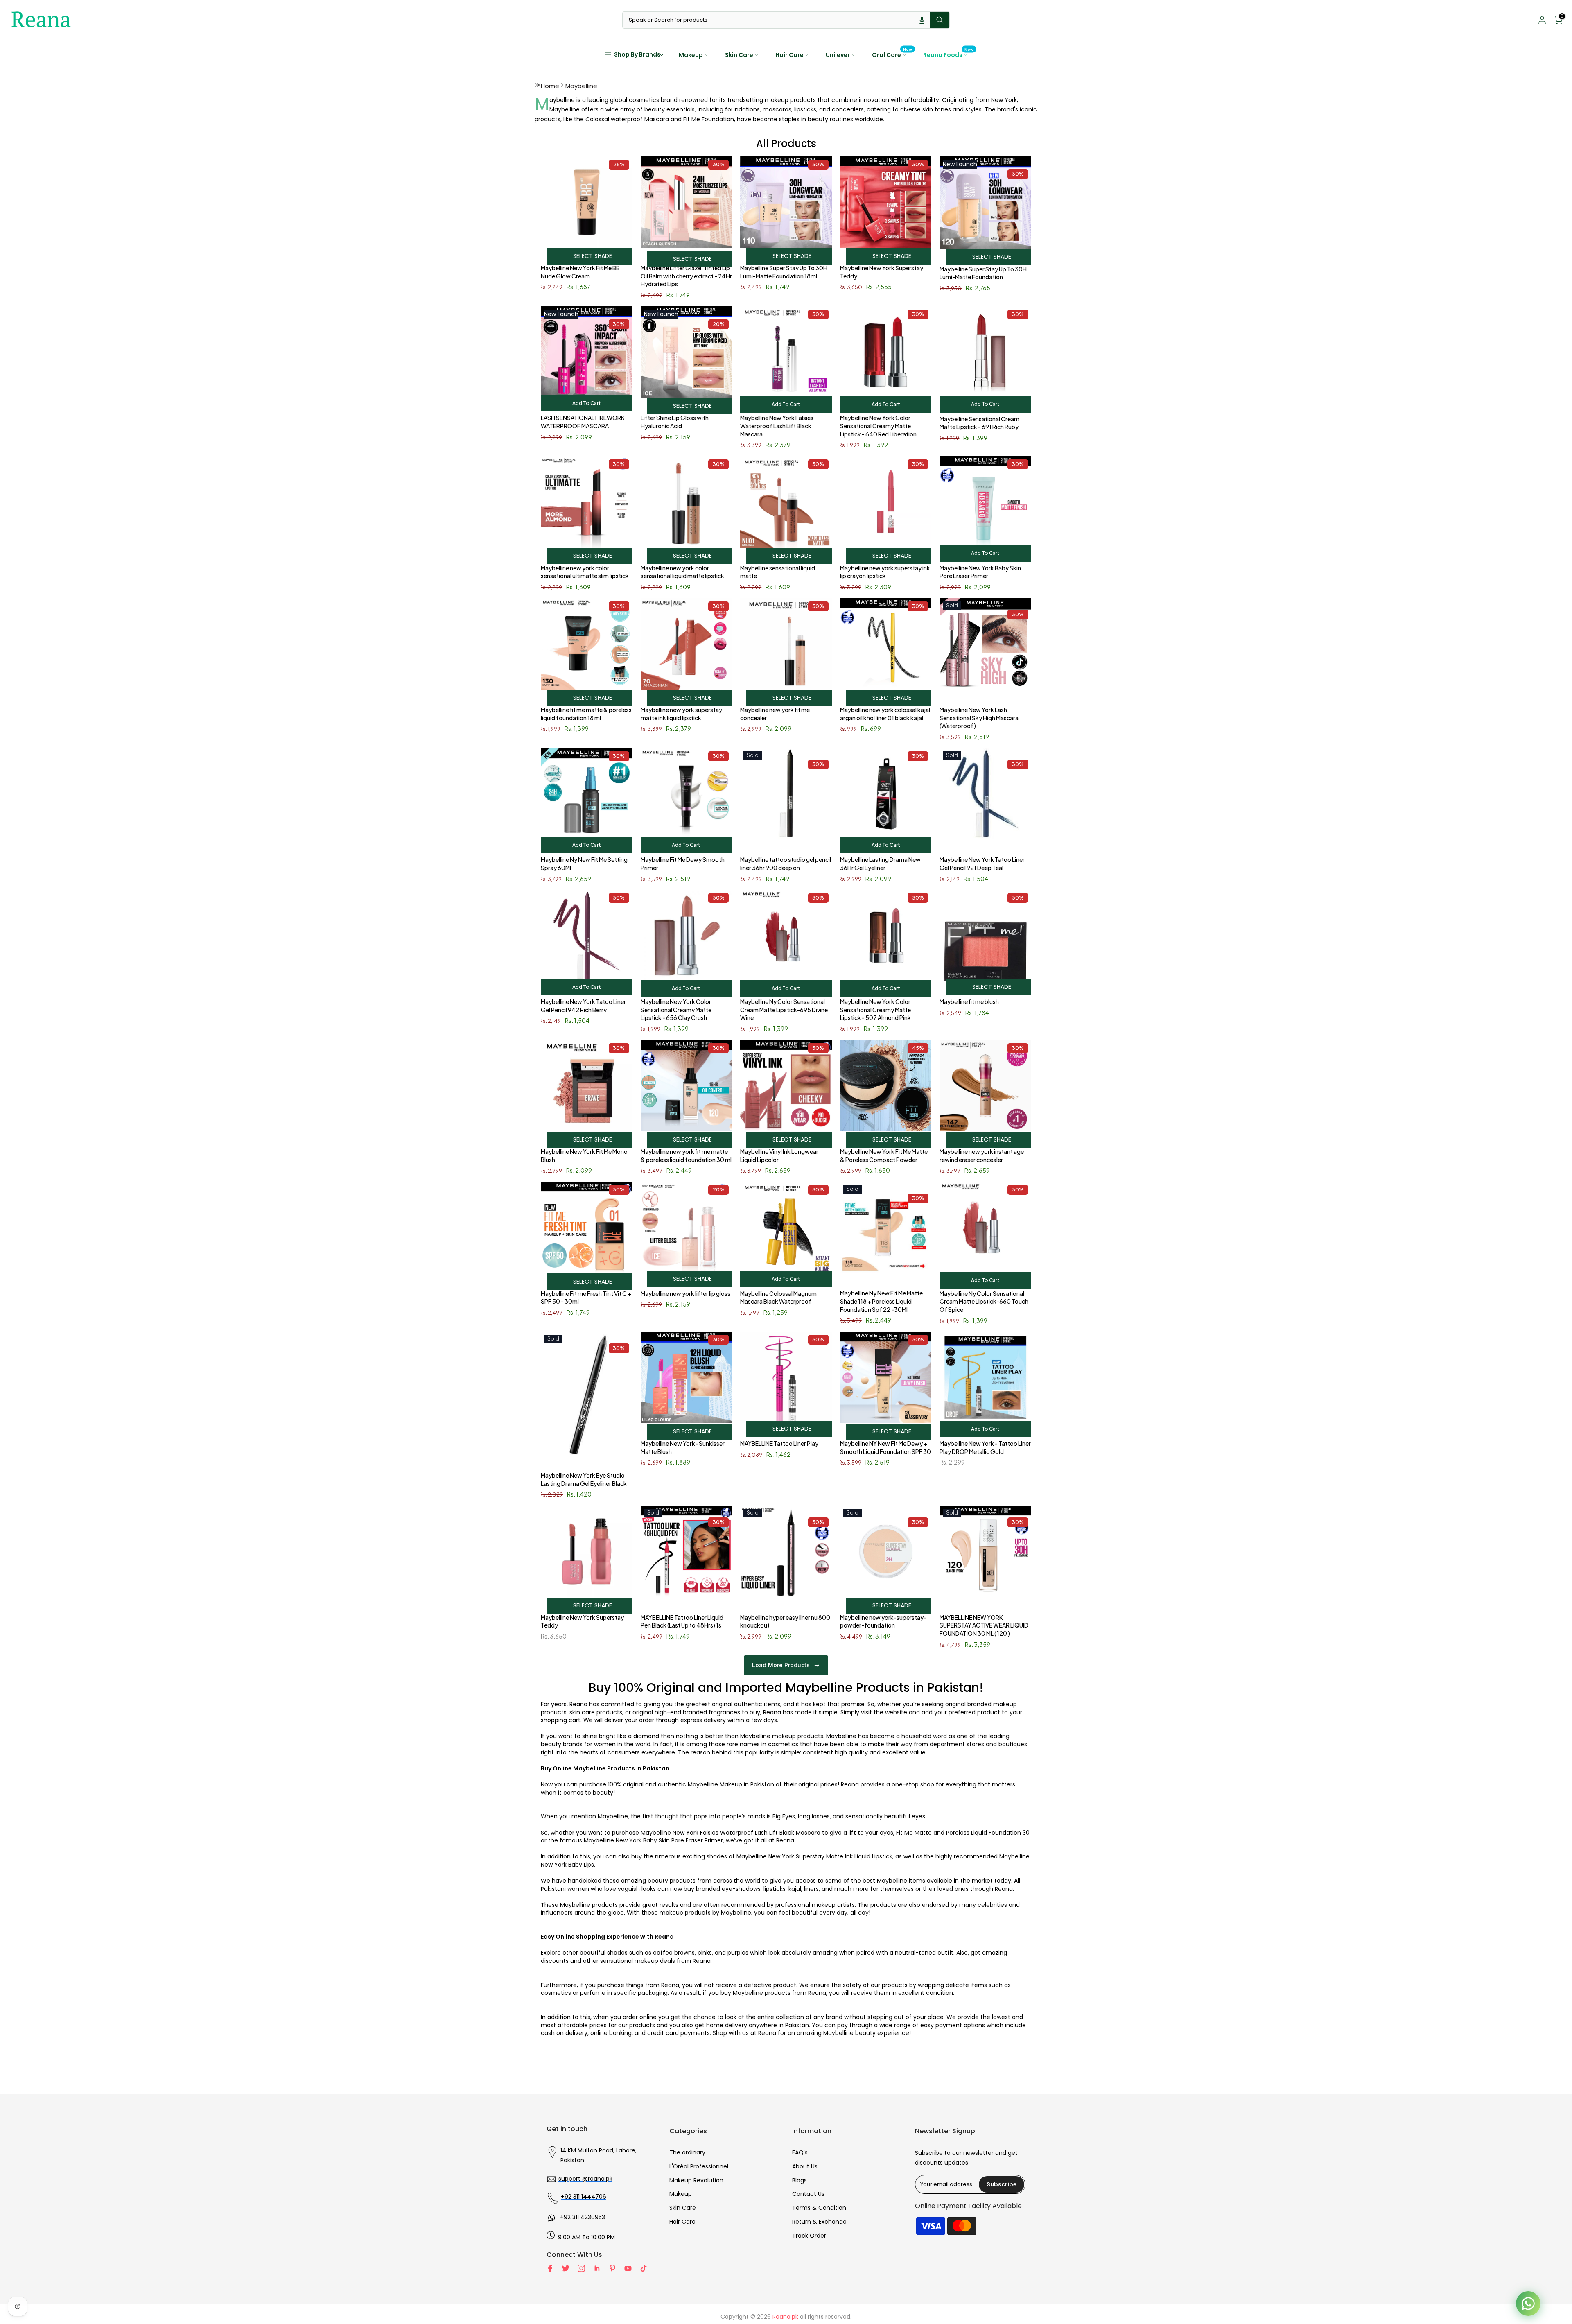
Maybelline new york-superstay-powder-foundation (883, 1621)
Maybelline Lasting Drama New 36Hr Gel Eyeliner (880, 864)
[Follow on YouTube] (628, 2268)
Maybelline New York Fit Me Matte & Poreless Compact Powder (884, 1155)
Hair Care (789, 55)
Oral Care (892, 54)
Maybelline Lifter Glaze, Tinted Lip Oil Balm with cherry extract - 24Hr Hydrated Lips (686, 276)
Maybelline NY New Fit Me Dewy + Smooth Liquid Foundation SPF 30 (885, 1447)
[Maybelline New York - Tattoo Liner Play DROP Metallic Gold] (985, 1381)
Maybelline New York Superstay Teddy (882, 272)
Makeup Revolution (696, 2180)
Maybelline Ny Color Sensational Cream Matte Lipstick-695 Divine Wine (784, 1009)
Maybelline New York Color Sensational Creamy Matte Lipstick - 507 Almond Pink (875, 1009)
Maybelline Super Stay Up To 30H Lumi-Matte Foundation (983, 273)
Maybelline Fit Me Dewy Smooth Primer (683, 864)
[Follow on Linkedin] (597, 2268)
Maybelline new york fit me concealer (775, 714)
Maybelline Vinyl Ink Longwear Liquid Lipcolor (779, 1155)
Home (550, 86)
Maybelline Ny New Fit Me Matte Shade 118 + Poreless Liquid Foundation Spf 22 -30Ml (881, 1301)
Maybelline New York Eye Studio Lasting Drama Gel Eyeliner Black (584, 1479)
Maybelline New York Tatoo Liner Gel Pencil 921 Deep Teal (982, 864)
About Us (805, 2166)
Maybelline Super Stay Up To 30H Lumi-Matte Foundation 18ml (784, 272)
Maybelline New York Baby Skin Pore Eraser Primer (980, 572)
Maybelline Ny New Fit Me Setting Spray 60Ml (584, 864)
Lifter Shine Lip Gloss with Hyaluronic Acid (675, 422)
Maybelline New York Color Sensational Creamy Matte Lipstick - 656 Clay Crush (676, 1009)
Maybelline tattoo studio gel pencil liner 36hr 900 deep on (786, 864)
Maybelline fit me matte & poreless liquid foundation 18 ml (586, 714)
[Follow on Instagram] (581, 2268)
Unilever (838, 55)
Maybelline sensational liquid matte (778, 572)
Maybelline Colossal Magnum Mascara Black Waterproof (778, 1298)
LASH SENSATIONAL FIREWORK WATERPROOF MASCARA (583, 422)
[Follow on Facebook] (550, 2268)
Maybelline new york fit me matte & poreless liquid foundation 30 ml (686, 1155)
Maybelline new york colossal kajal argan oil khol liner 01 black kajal (885, 714)
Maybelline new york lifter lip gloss (685, 1293)
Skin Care (739, 55)
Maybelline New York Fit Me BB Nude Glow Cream (580, 272)
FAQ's (800, 2152)
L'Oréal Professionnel (699, 2166)
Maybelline (581, 86)
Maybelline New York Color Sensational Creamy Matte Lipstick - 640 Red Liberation (878, 426)
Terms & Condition (819, 2208)
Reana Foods (949, 54)
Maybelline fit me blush (969, 1001)
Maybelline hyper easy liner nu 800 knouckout (785, 1621)
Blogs (800, 2180)
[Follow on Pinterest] (612, 2268)
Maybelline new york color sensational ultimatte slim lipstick (585, 572)
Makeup (691, 55)
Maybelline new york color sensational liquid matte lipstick (682, 572)
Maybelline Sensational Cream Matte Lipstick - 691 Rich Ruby (979, 423)
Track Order (809, 2236)
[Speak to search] (922, 20)
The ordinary (687, 2152)
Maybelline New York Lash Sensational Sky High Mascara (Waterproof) (979, 718)
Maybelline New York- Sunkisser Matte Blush (683, 1447)
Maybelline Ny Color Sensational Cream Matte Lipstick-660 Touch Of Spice (984, 1301)
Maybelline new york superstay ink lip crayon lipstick (885, 572)
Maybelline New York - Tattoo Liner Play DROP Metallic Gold (985, 1447)
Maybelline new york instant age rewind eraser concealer (982, 1155)
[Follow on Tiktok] (644, 2268)
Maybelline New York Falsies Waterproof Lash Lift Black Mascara (777, 426)
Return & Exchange (819, 2222)
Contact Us (808, 2194)
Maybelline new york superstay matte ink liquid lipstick (681, 714)
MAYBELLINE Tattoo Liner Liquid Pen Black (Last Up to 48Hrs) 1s (682, 1621)
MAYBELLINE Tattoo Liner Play (779, 1443)
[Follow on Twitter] (566, 2268)
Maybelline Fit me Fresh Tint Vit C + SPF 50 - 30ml (586, 1298)
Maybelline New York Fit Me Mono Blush (584, 1155)
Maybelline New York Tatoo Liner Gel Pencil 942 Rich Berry (583, 1006)
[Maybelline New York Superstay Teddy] (587, 1555)
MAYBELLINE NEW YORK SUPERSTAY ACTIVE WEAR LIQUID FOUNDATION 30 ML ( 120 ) (984, 1625)
